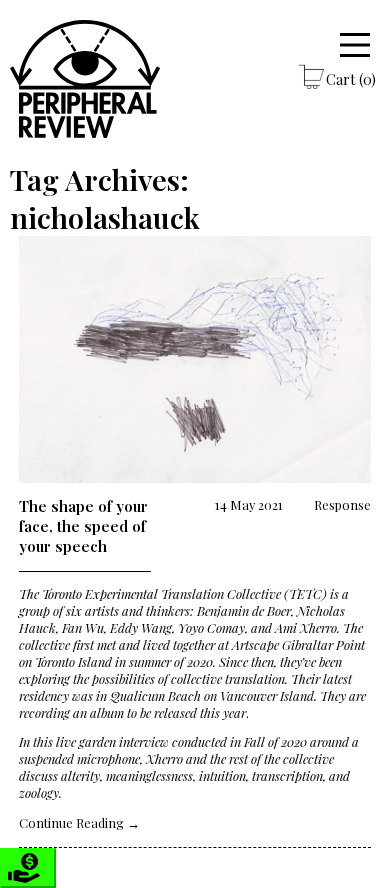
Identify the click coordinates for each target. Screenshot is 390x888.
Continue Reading (79, 822)
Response (342, 504)
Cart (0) (351, 79)
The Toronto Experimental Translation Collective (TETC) (173, 593)
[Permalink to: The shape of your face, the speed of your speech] (195, 361)
